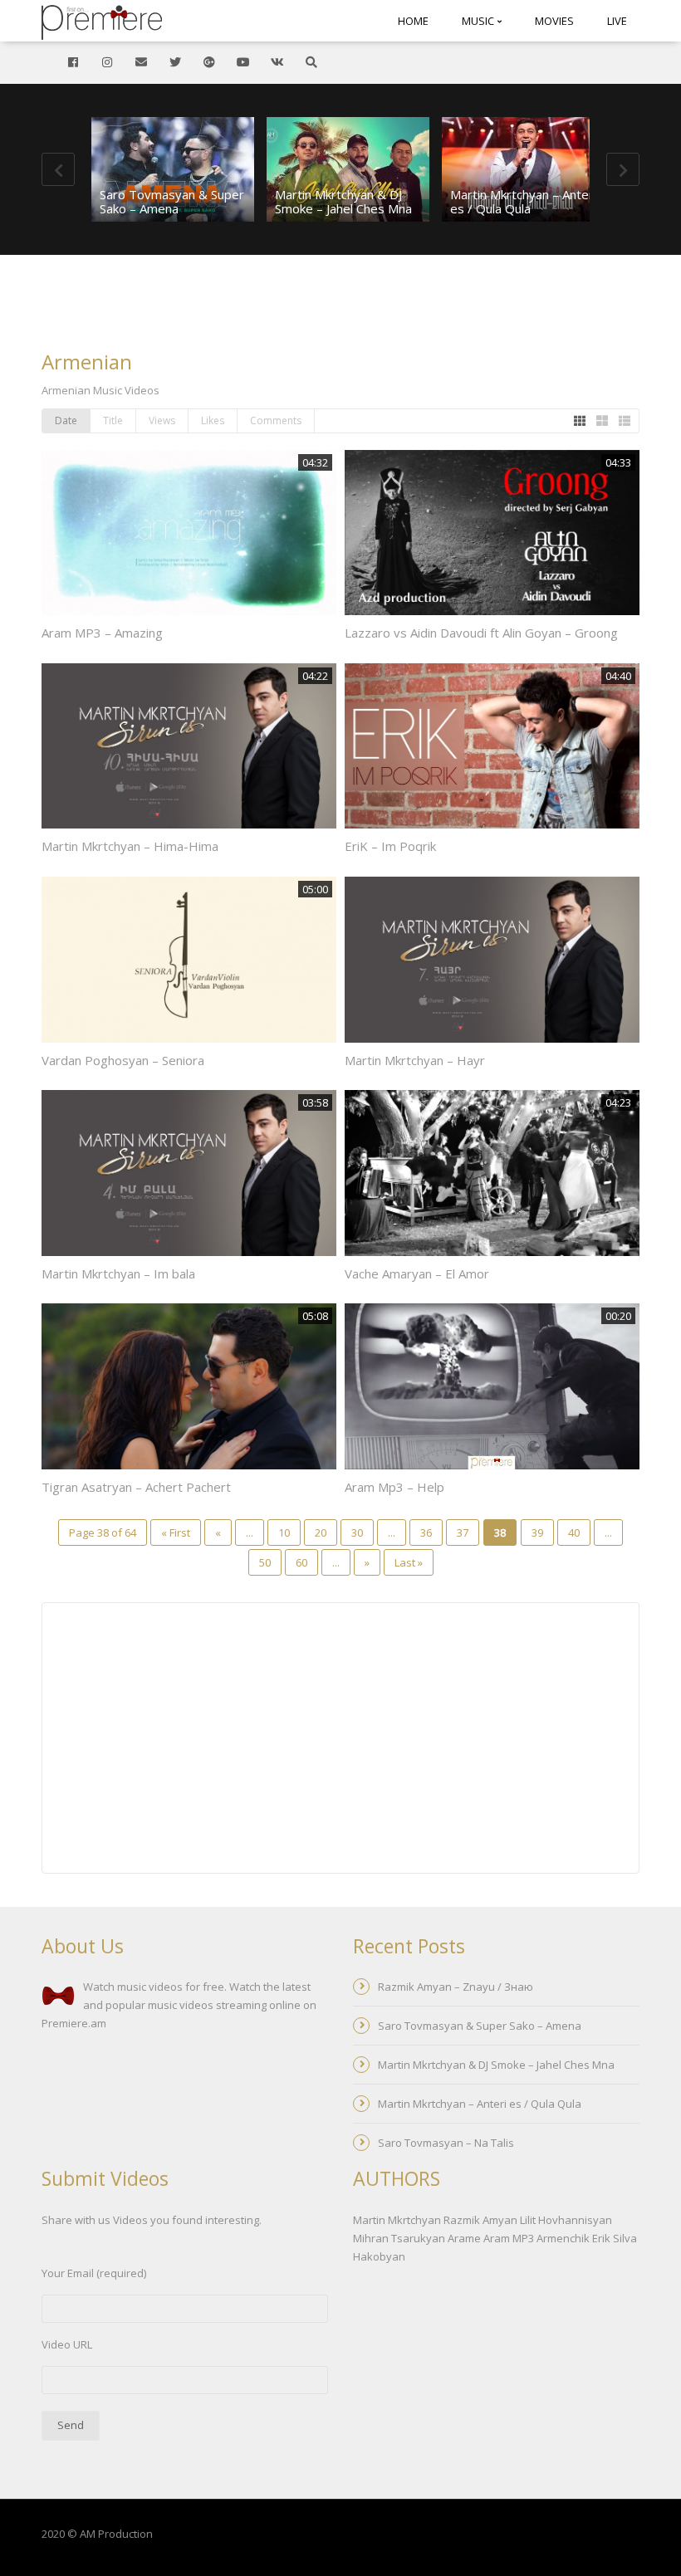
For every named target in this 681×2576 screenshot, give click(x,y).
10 (284, 1532)
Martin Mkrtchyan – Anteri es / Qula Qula (523, 201)
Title (113, 420)
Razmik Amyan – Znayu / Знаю (456, 1987)
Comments (276, 420)
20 (321, 1532)
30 (357, 1532)
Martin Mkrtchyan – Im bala (118, 1273)
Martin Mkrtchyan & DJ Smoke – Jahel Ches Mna (343, 201)
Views (162, 420)
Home (413, 21)
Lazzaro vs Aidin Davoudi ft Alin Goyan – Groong (481, 633)
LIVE (617, 21)
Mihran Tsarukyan (399, 2238)
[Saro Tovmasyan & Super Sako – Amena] (173, 169)
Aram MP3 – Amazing (102, 633)
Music (479, 21)
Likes (213, 420)
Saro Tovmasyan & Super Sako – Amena (172, 201)
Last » (409, 1562)
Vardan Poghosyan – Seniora (123, 1060)
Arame (464, 2238)
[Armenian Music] (102, 21)
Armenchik (563, 2238)
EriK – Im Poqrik (390, 846)
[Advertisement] (340, 305)
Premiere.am (74, 2023)
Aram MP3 (509, 2238)
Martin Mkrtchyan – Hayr (415, 1060)
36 (426, 1532)
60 (301, 1562)
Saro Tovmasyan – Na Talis (446, 2143)
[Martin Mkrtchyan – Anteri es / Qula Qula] (523, 169)
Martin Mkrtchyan (397, 2220)
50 (265, 1562)
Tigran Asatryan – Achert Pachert (136, 1487)
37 (463, 1532)
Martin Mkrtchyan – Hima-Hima (130, 846)
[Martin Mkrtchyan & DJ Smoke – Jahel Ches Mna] (348, 169)
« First (176, 1532)
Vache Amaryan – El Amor (417, 1273)
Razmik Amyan (480, 2220)
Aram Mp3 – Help (394, 1487)
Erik (601, 2238)
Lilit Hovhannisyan (566, 2220)
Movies (554, 21)
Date (66, 420)
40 (574, 1532)
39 (537, 1532)
